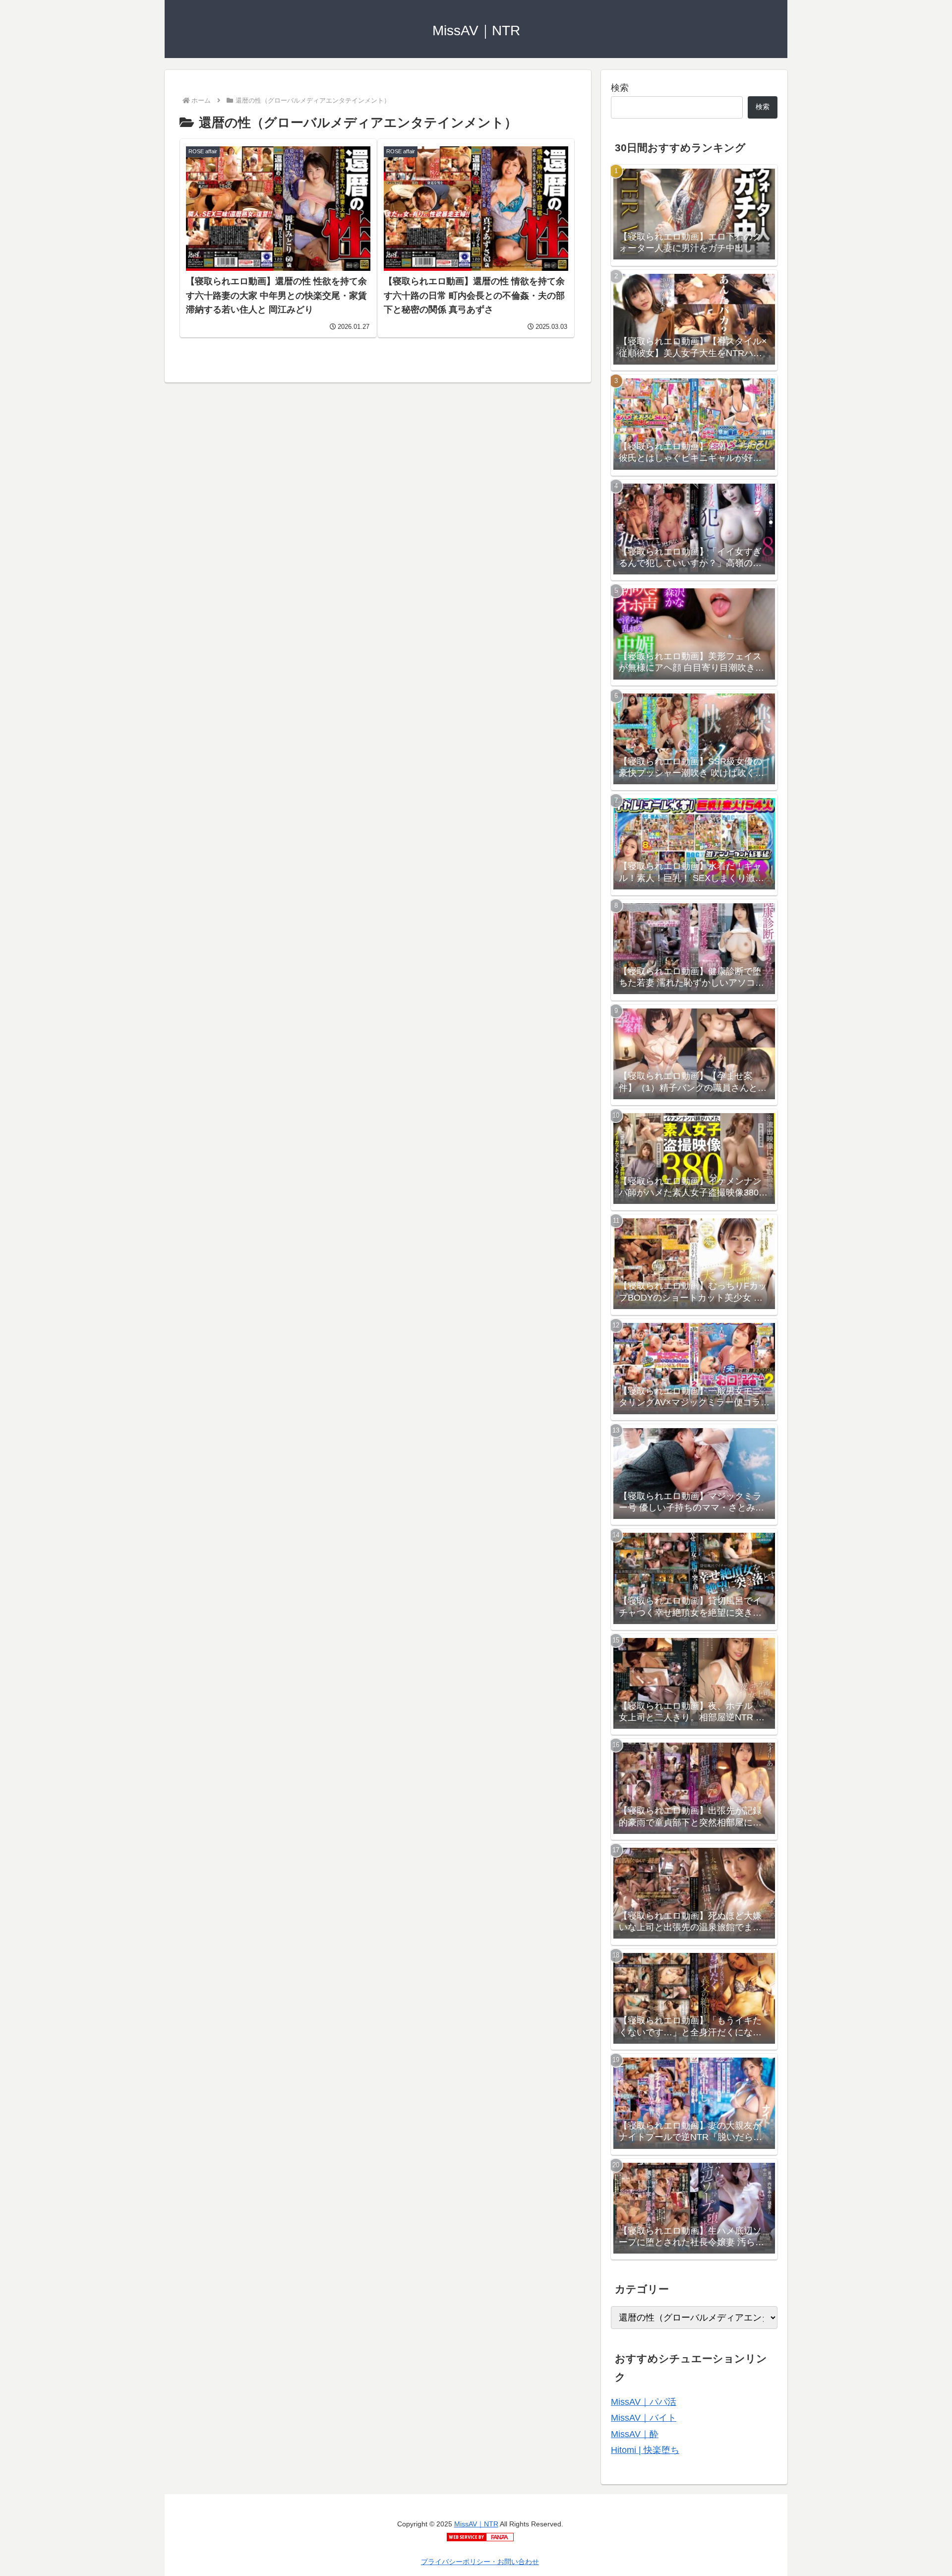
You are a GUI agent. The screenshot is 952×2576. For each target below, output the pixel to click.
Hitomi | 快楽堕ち (645, 2450)
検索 (620, 88)
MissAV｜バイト (644, 2418)
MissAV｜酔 (635, 2434)
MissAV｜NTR (476, 2524)
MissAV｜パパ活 (644, 2402)
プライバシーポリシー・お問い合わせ (480, 2562)
